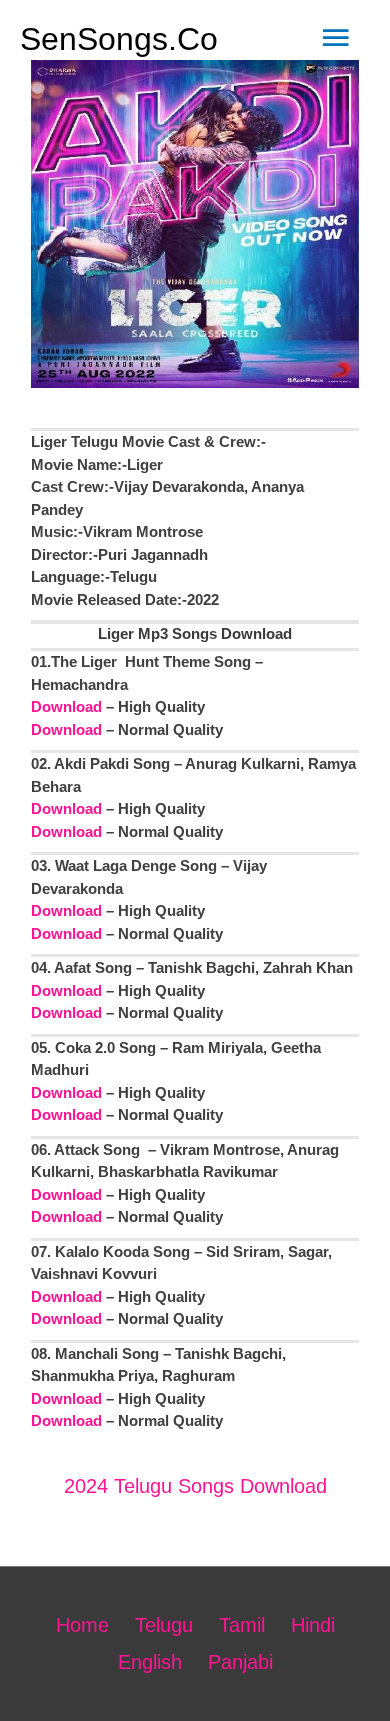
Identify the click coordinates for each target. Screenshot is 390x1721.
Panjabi (240, 1662)
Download (66, 706)
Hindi (313, 1625)
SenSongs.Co (119, 39)
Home (82, 1625)
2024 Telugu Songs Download (195, 1486)
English (150, 1662)
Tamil (242, 1625)
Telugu (164, 1625)
